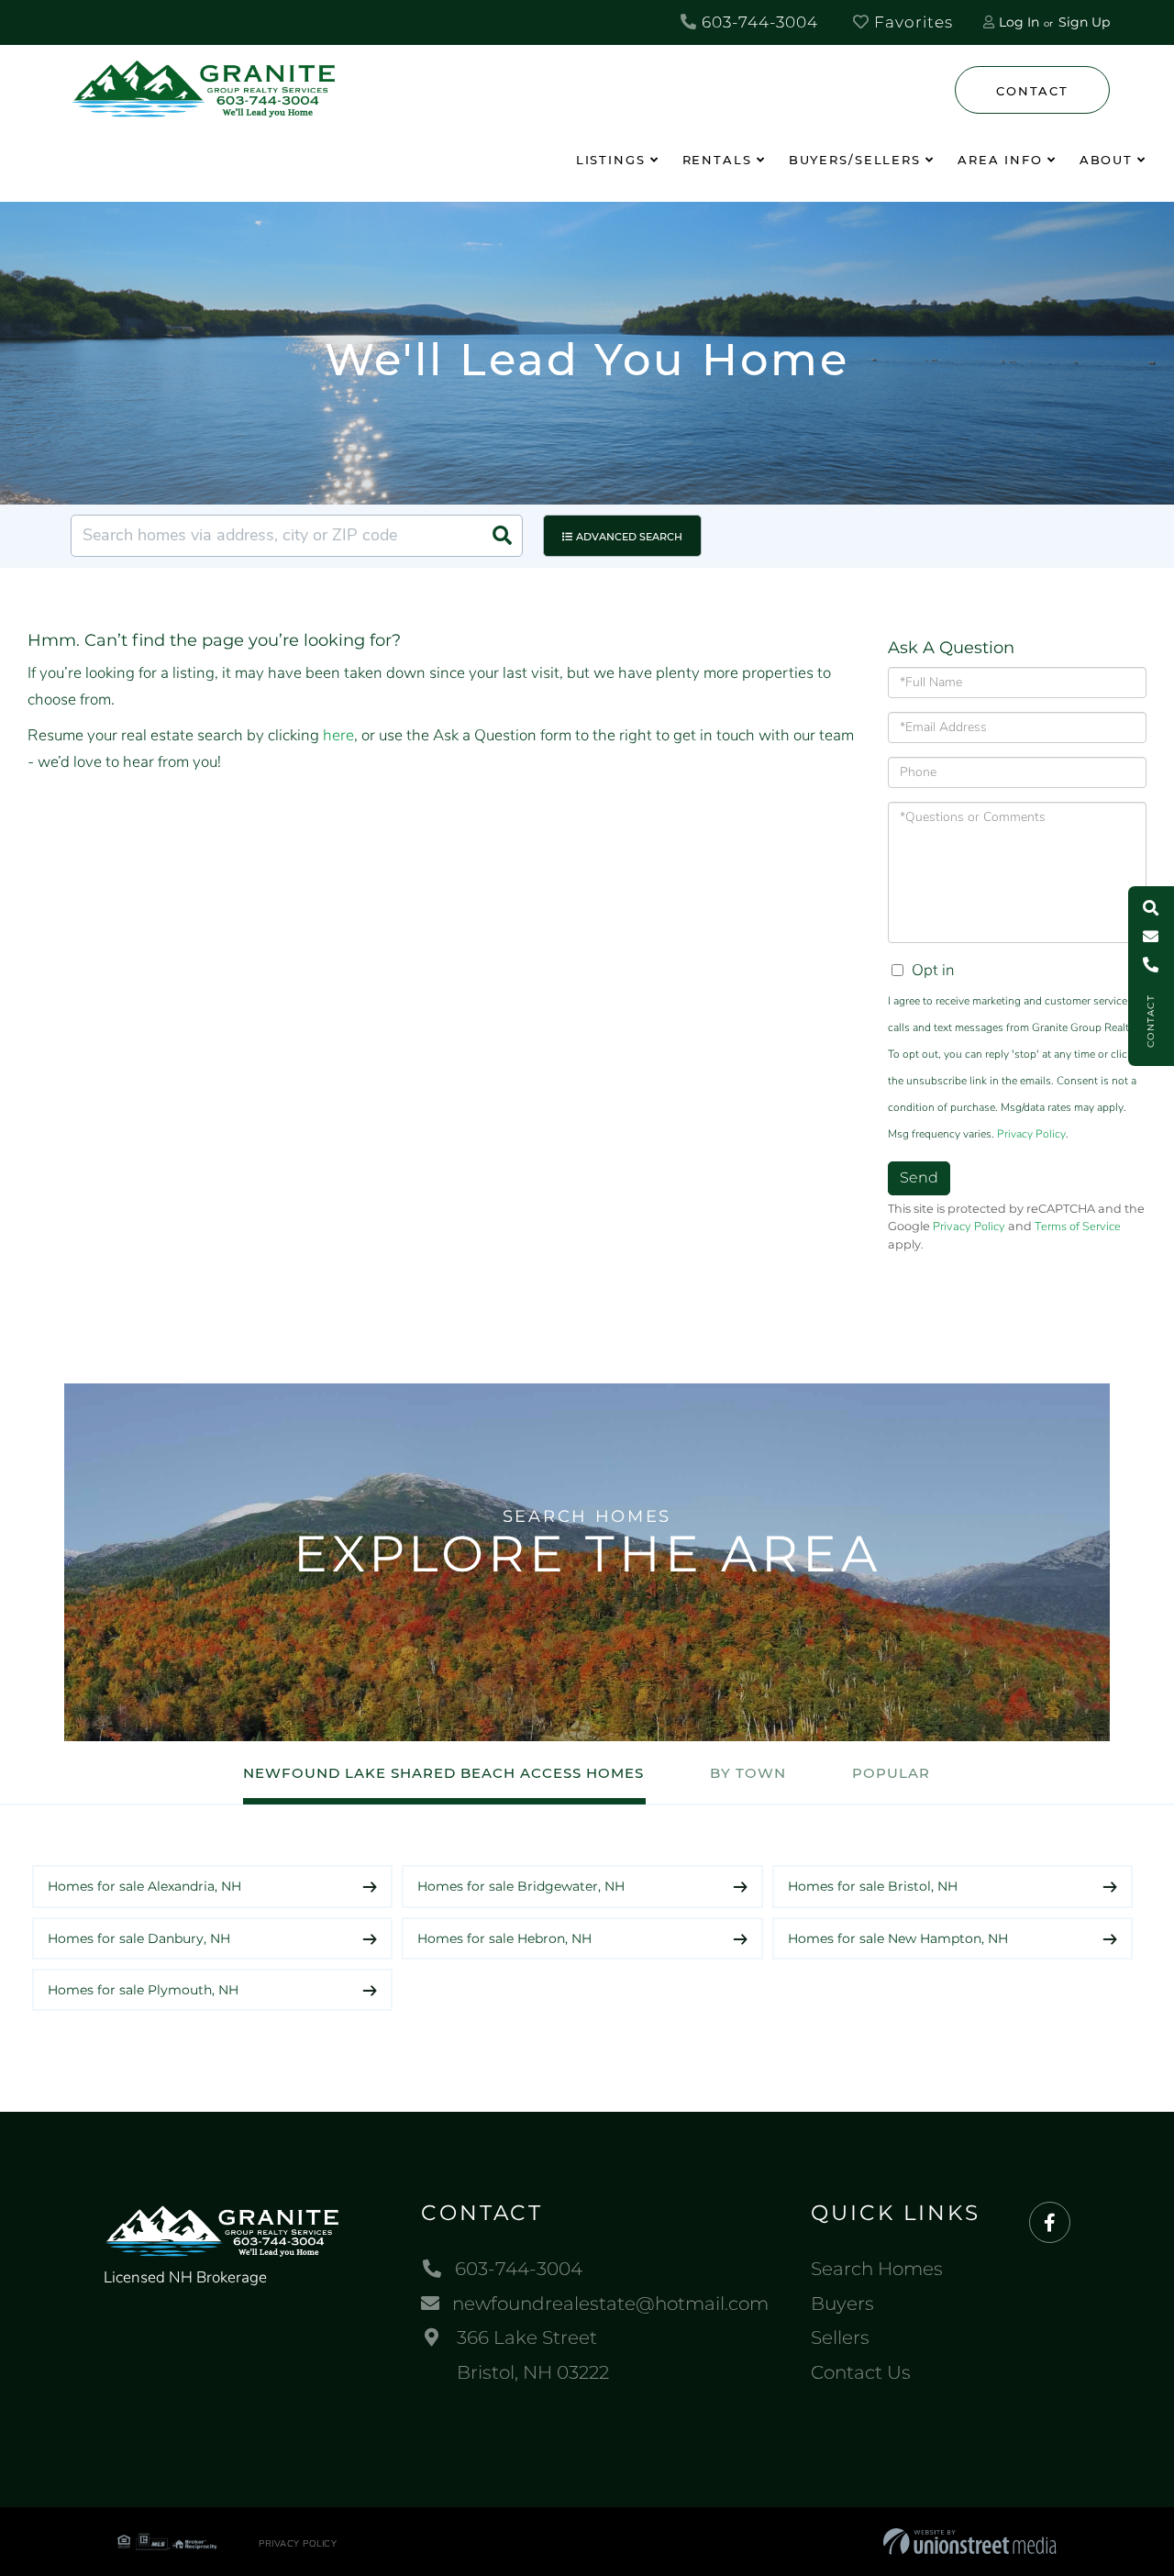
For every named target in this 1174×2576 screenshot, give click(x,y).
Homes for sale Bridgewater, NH (521, 1886)
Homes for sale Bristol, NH (873, 1886)
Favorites (911, 22)
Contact (1032, 91)
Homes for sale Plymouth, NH (143, 1990)
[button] (502, 536)
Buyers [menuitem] (842, 2304)
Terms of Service (1078, 1227)
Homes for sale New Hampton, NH (898, 1938)
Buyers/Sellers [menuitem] (855, 160)
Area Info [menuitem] (1000, 160)
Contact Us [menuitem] (861, 2372)
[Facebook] (1050, 2223)
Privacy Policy (1031, 1134)
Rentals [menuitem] (717, 160)
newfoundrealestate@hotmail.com (610, 2304)
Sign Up (1084, 22)
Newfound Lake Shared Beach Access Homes (443, 1773)
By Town (748, 1773)
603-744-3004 (758, 22)
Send (919, 1177)
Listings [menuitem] (611, 160)
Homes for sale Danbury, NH (139, 1938)
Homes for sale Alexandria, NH (144, 1886)
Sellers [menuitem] (840, 2337)
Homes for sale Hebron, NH (504, 1938)
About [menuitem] (1106, 160)
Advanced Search (629, 537)
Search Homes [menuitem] (877, 2269)
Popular (891, 1773)
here (338, 735)
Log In (1019, 22)
